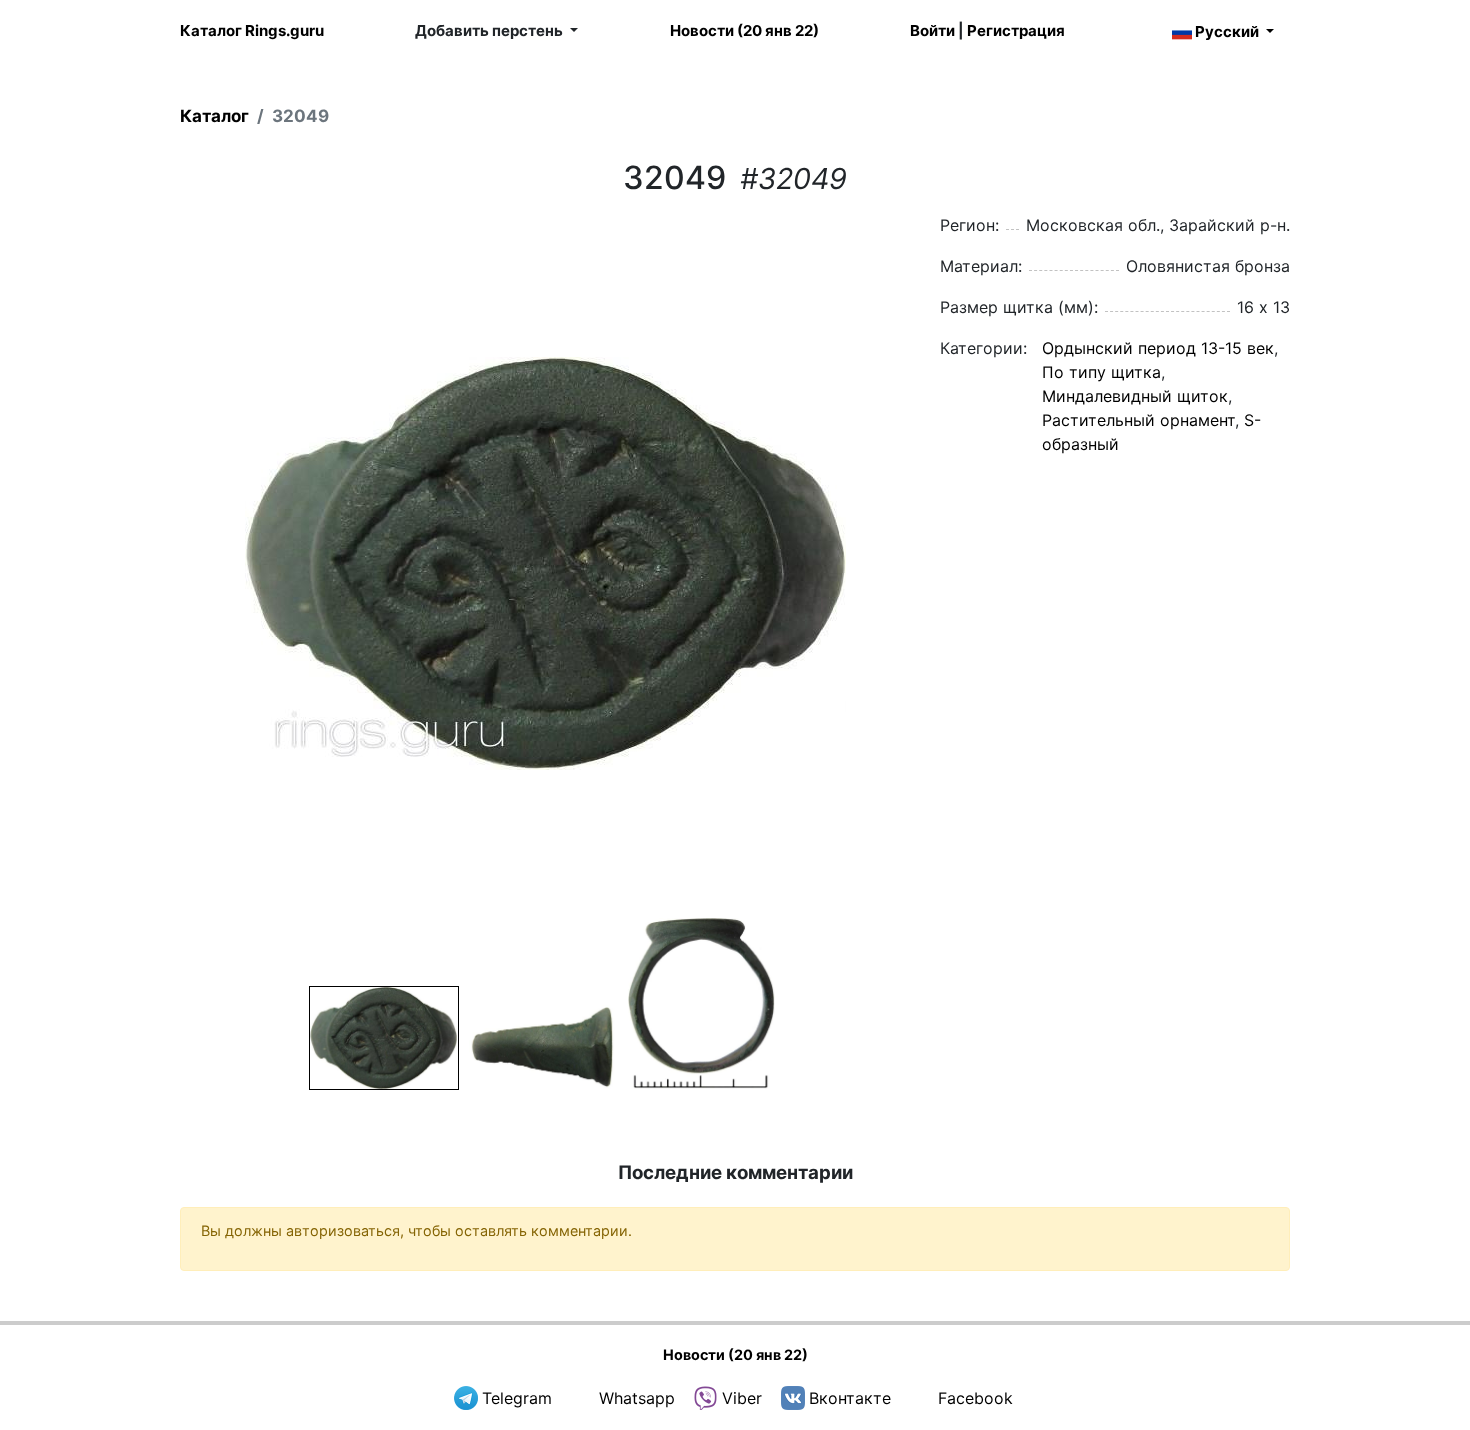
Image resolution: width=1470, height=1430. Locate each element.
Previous (154, 563)
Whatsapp (637, 1398)
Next (936, 563)
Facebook (975, 1398)
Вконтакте (850, 1398)
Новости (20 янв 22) (744, 30)
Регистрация (1016, 30)
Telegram (517, 1398)
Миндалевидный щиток (1135, 396)
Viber (742, 1398)
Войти (932, 30)
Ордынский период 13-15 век (1158, 348)
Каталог (214, 116)
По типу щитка (1101, 372)
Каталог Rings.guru (252, 30)
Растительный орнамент (1138, 420)
